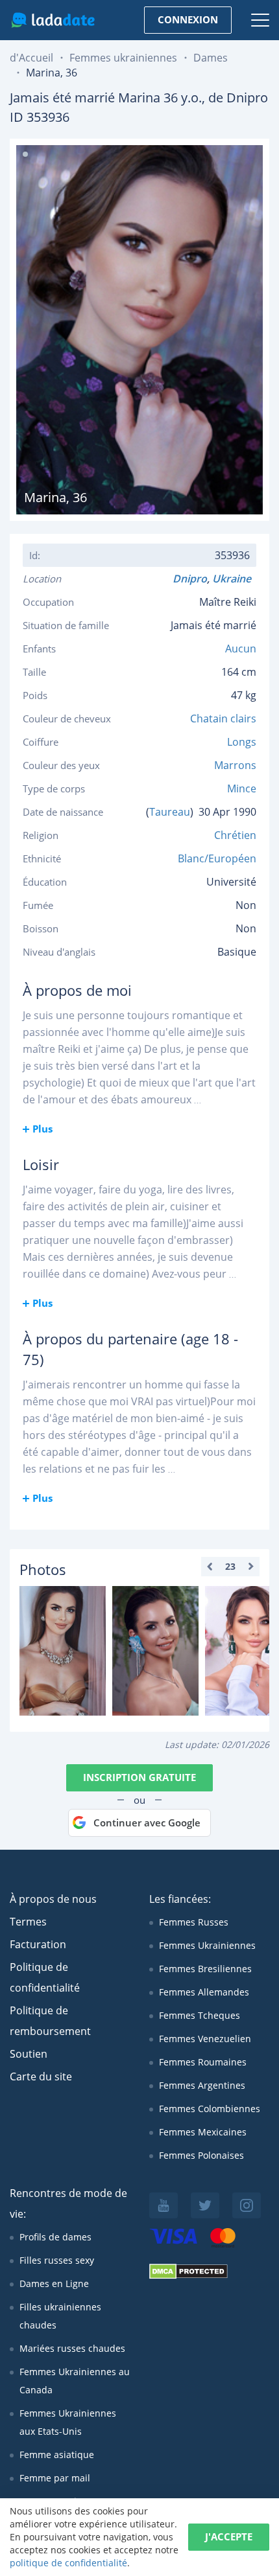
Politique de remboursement (50, 2021)
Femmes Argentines (202, 2085)
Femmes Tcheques (200, 2015)
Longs (242, 742)
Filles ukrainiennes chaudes (60, 2316)
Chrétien (235, 835)
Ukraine (234, 579)
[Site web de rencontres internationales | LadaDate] (53, 20)
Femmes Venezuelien (205, 2039)
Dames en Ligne (54, 2283)
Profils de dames (55, 2237)
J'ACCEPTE (229, 2536)
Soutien (29, 2054)
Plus (42, 1129)
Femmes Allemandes (204, 1992)
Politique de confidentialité (45, 1977)
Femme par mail (55, 2478)
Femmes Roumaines (203, 2062)
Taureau (170, 812)
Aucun (241, 649)
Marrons (235, 765)
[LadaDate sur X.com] (205, 2205)
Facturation (38, 1944)
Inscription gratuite (139, 1777)
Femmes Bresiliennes (205, 1969)
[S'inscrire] (63, 1651)
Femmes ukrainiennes (123, 58)
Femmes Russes (194, 1922)
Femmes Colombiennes (210, 2109)
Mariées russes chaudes (72, 2348)
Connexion (188, 19)
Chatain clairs (223, 719)
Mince (242, 788)
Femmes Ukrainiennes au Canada (75, 2381)
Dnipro (190, 579)
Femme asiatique (57, 2455)
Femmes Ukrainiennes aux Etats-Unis (68, 2422)
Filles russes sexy (57, 2260)
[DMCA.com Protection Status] (188, 2276)
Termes (28, 1922)
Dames (211, 58)
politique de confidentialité (68, 2563)
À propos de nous (53, 1899)
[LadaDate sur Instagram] (247, 2205)
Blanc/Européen (217, 858)
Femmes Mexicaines (203, 2132)
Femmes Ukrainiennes (207, 1945)
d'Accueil (31, 58)
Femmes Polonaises (201, 2155)
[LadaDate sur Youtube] (164, 2205)
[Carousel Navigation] (230, 1567)
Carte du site (41, 2076)
